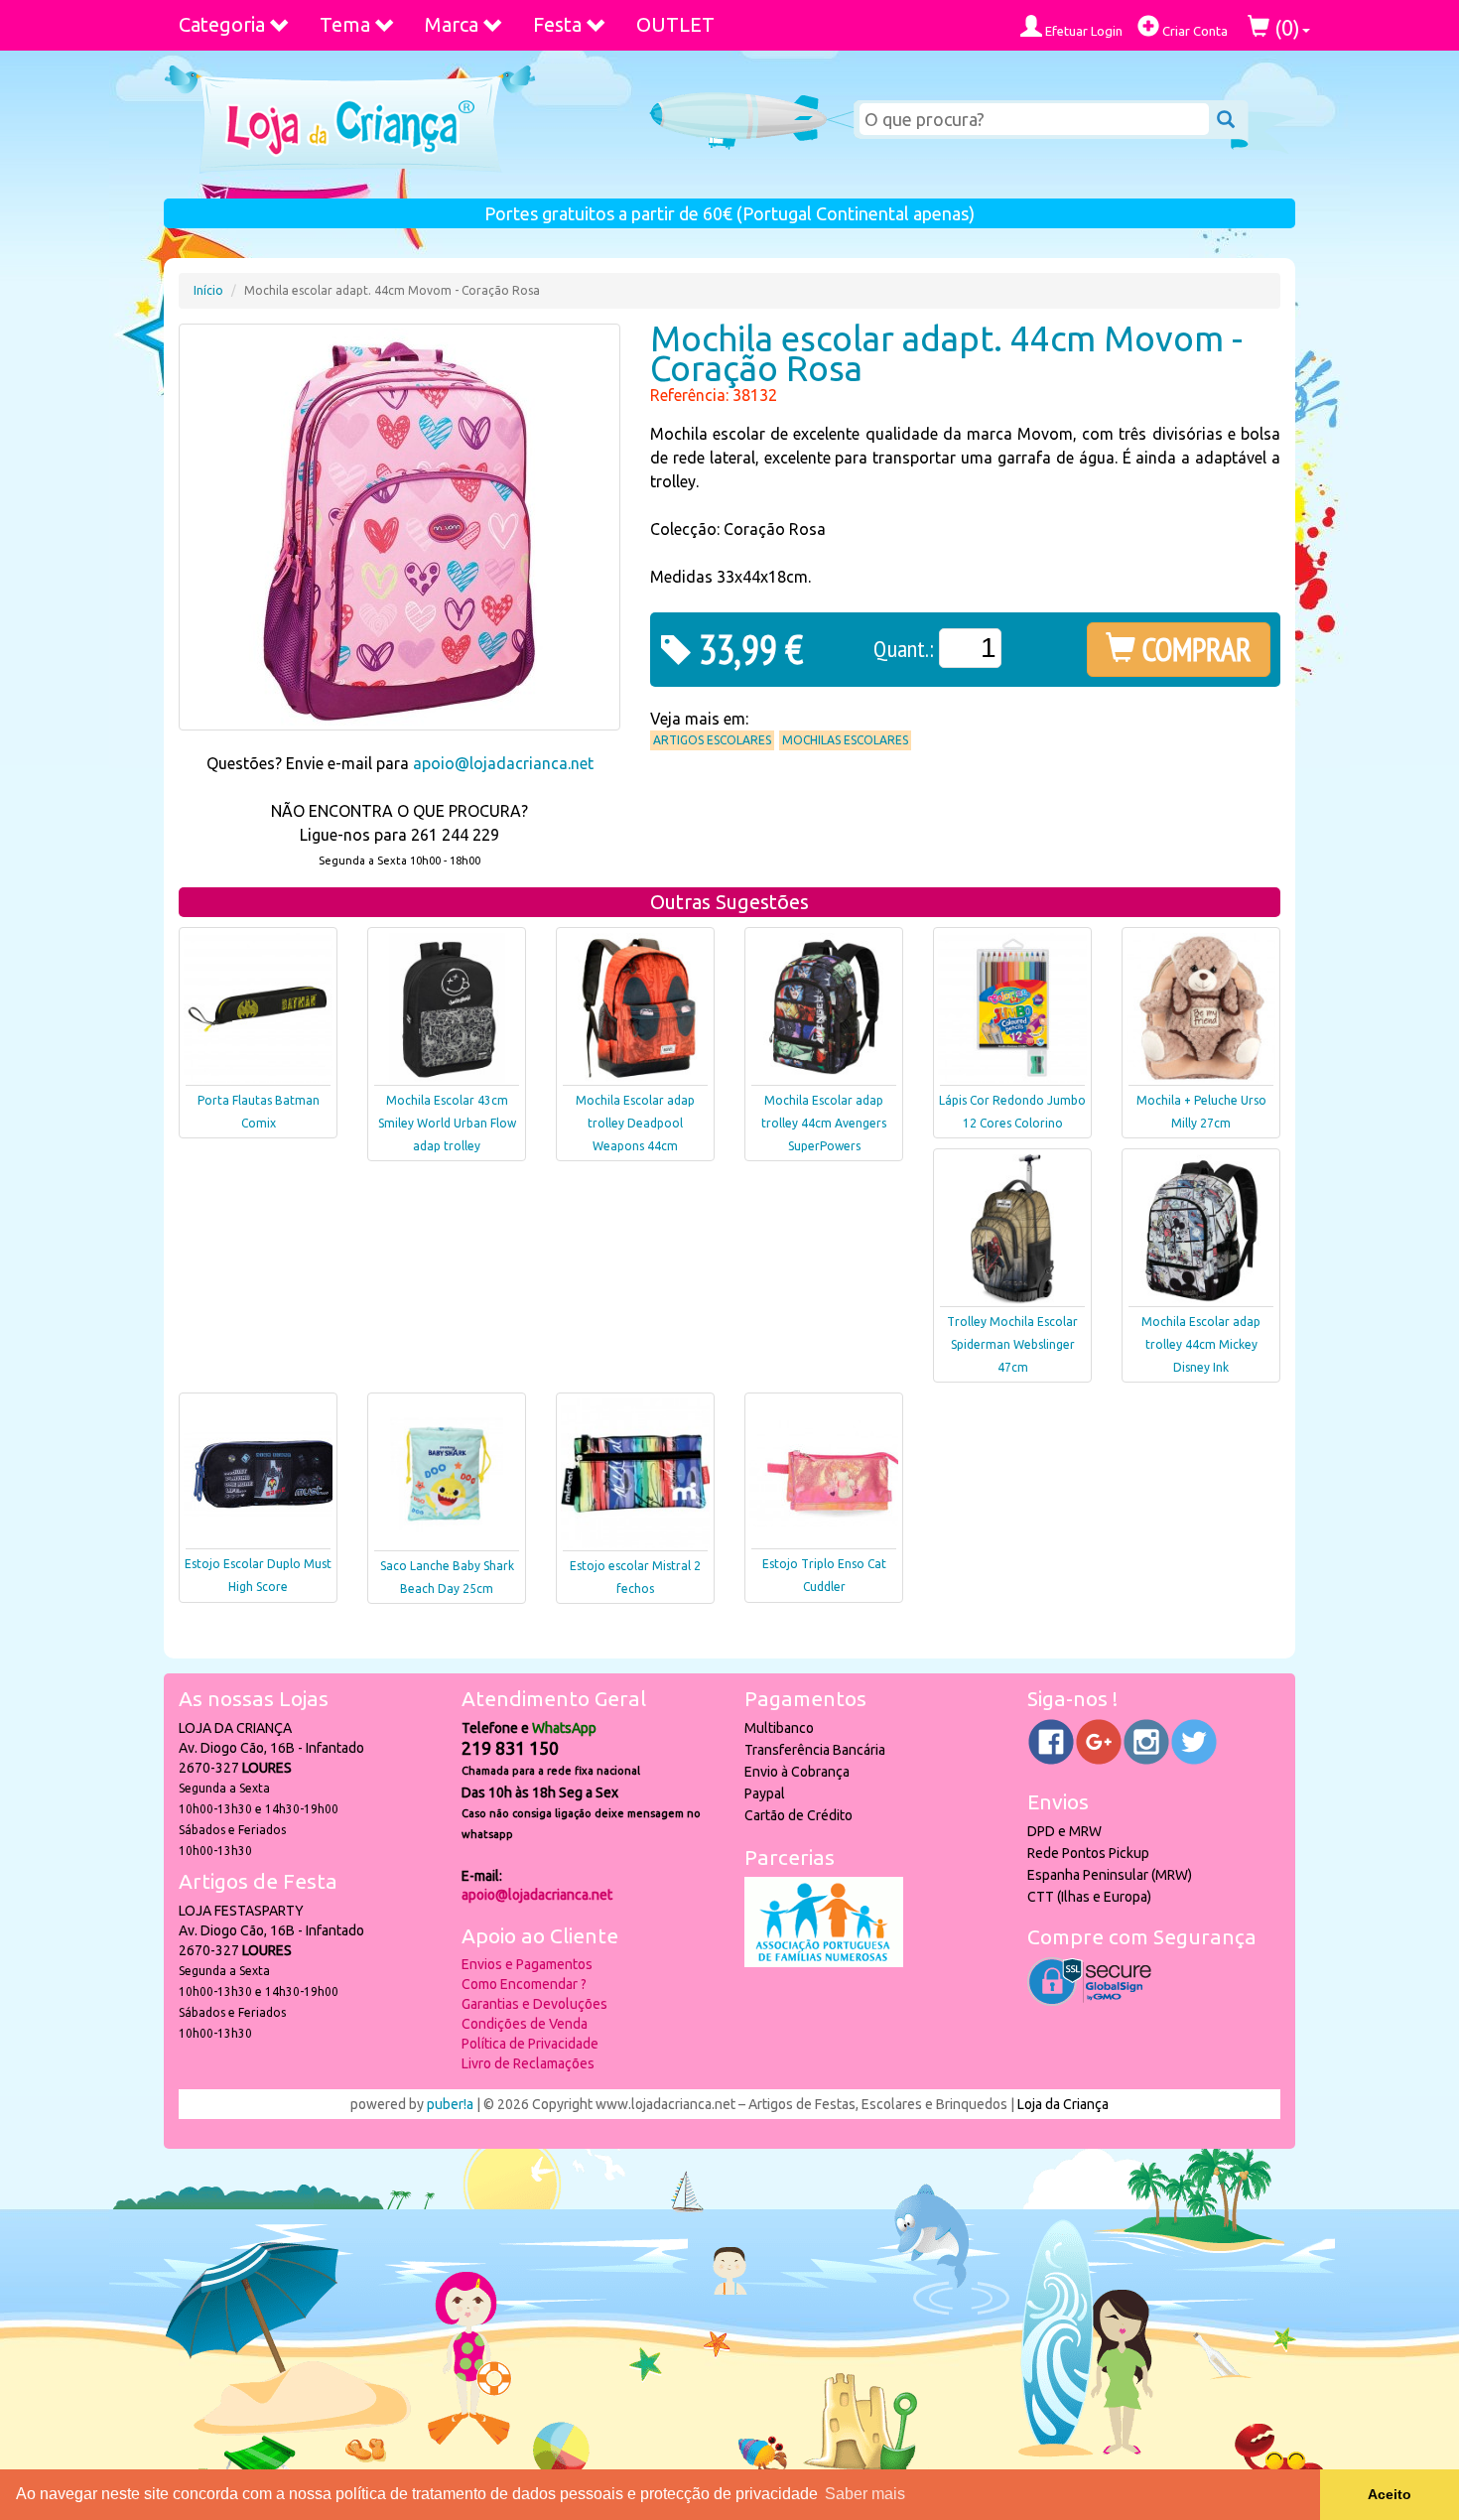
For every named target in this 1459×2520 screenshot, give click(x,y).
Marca (452, 24)
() (1285, 27)
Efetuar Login (1082, 31)
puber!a (450, 2104)
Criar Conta (1194, 31)
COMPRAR (1194, 649)
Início (208, 290)
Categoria (222, 24)
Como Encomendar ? (524, 1984)
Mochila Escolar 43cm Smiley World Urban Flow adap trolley (447, 1123)
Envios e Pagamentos (527, 1964)
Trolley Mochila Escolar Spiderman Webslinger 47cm (1012, 1344)
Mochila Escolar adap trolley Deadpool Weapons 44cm (635, 1123)
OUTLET (675, 24)
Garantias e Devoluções (534, 2004)
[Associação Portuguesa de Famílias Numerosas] (824, 1962)
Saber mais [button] (865, 2494)
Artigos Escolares (712, 740)
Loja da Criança (1063, 2104)
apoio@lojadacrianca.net (503, 763)
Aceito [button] (1390, 2494)
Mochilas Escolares (845, 740)
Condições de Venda (525, 2024)
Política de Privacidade (530, 2044)
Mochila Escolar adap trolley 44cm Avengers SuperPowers (824, 1123)
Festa (557, 24)
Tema (345, 24)
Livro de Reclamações (528, 2063)
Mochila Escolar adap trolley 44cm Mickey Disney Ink (1201, 1344)
